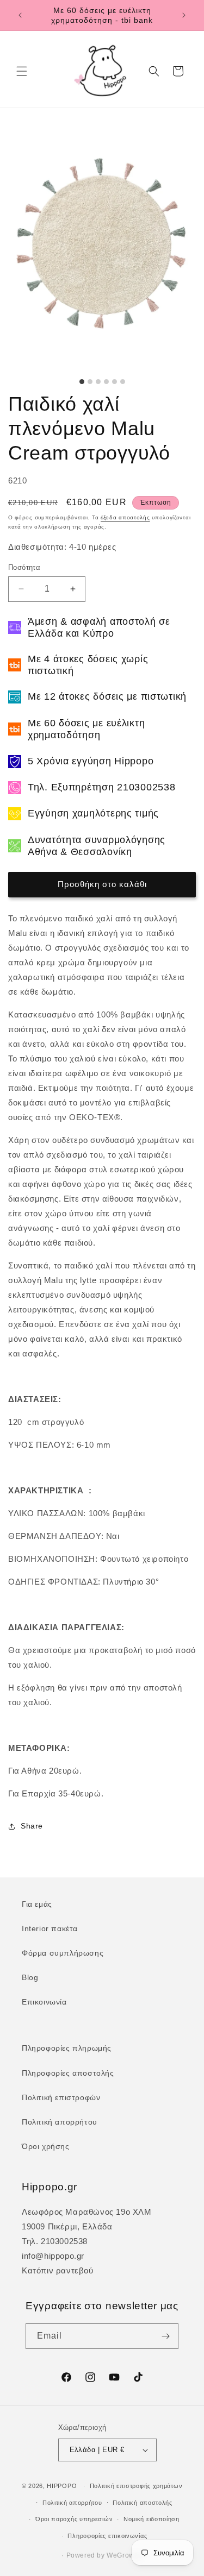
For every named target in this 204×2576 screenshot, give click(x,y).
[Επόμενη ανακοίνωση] (184, 15)
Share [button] (32, 1826)
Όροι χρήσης (46, 2146)
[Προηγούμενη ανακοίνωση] (20, 15)
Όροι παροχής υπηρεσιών (74, 2519)
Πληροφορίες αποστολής (68, 2073)
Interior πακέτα (50, 1928)
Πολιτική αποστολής (143, 2503)
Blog (30, 1977)
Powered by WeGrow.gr (104, 2555)
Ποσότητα (24, 567)
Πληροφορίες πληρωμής (67, 2048)
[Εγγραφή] (166, 2336)
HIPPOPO (62, 2486)
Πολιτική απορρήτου (60, 2122)
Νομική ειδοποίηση (152, 2519)
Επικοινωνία (44, 2002)
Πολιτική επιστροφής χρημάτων (136, 2486)
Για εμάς (37, 1904)
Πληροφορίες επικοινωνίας (107, 2536)
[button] (22, 71)
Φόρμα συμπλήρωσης (63, 1953)
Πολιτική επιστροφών (61, 2097)
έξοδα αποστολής (125, 517)
